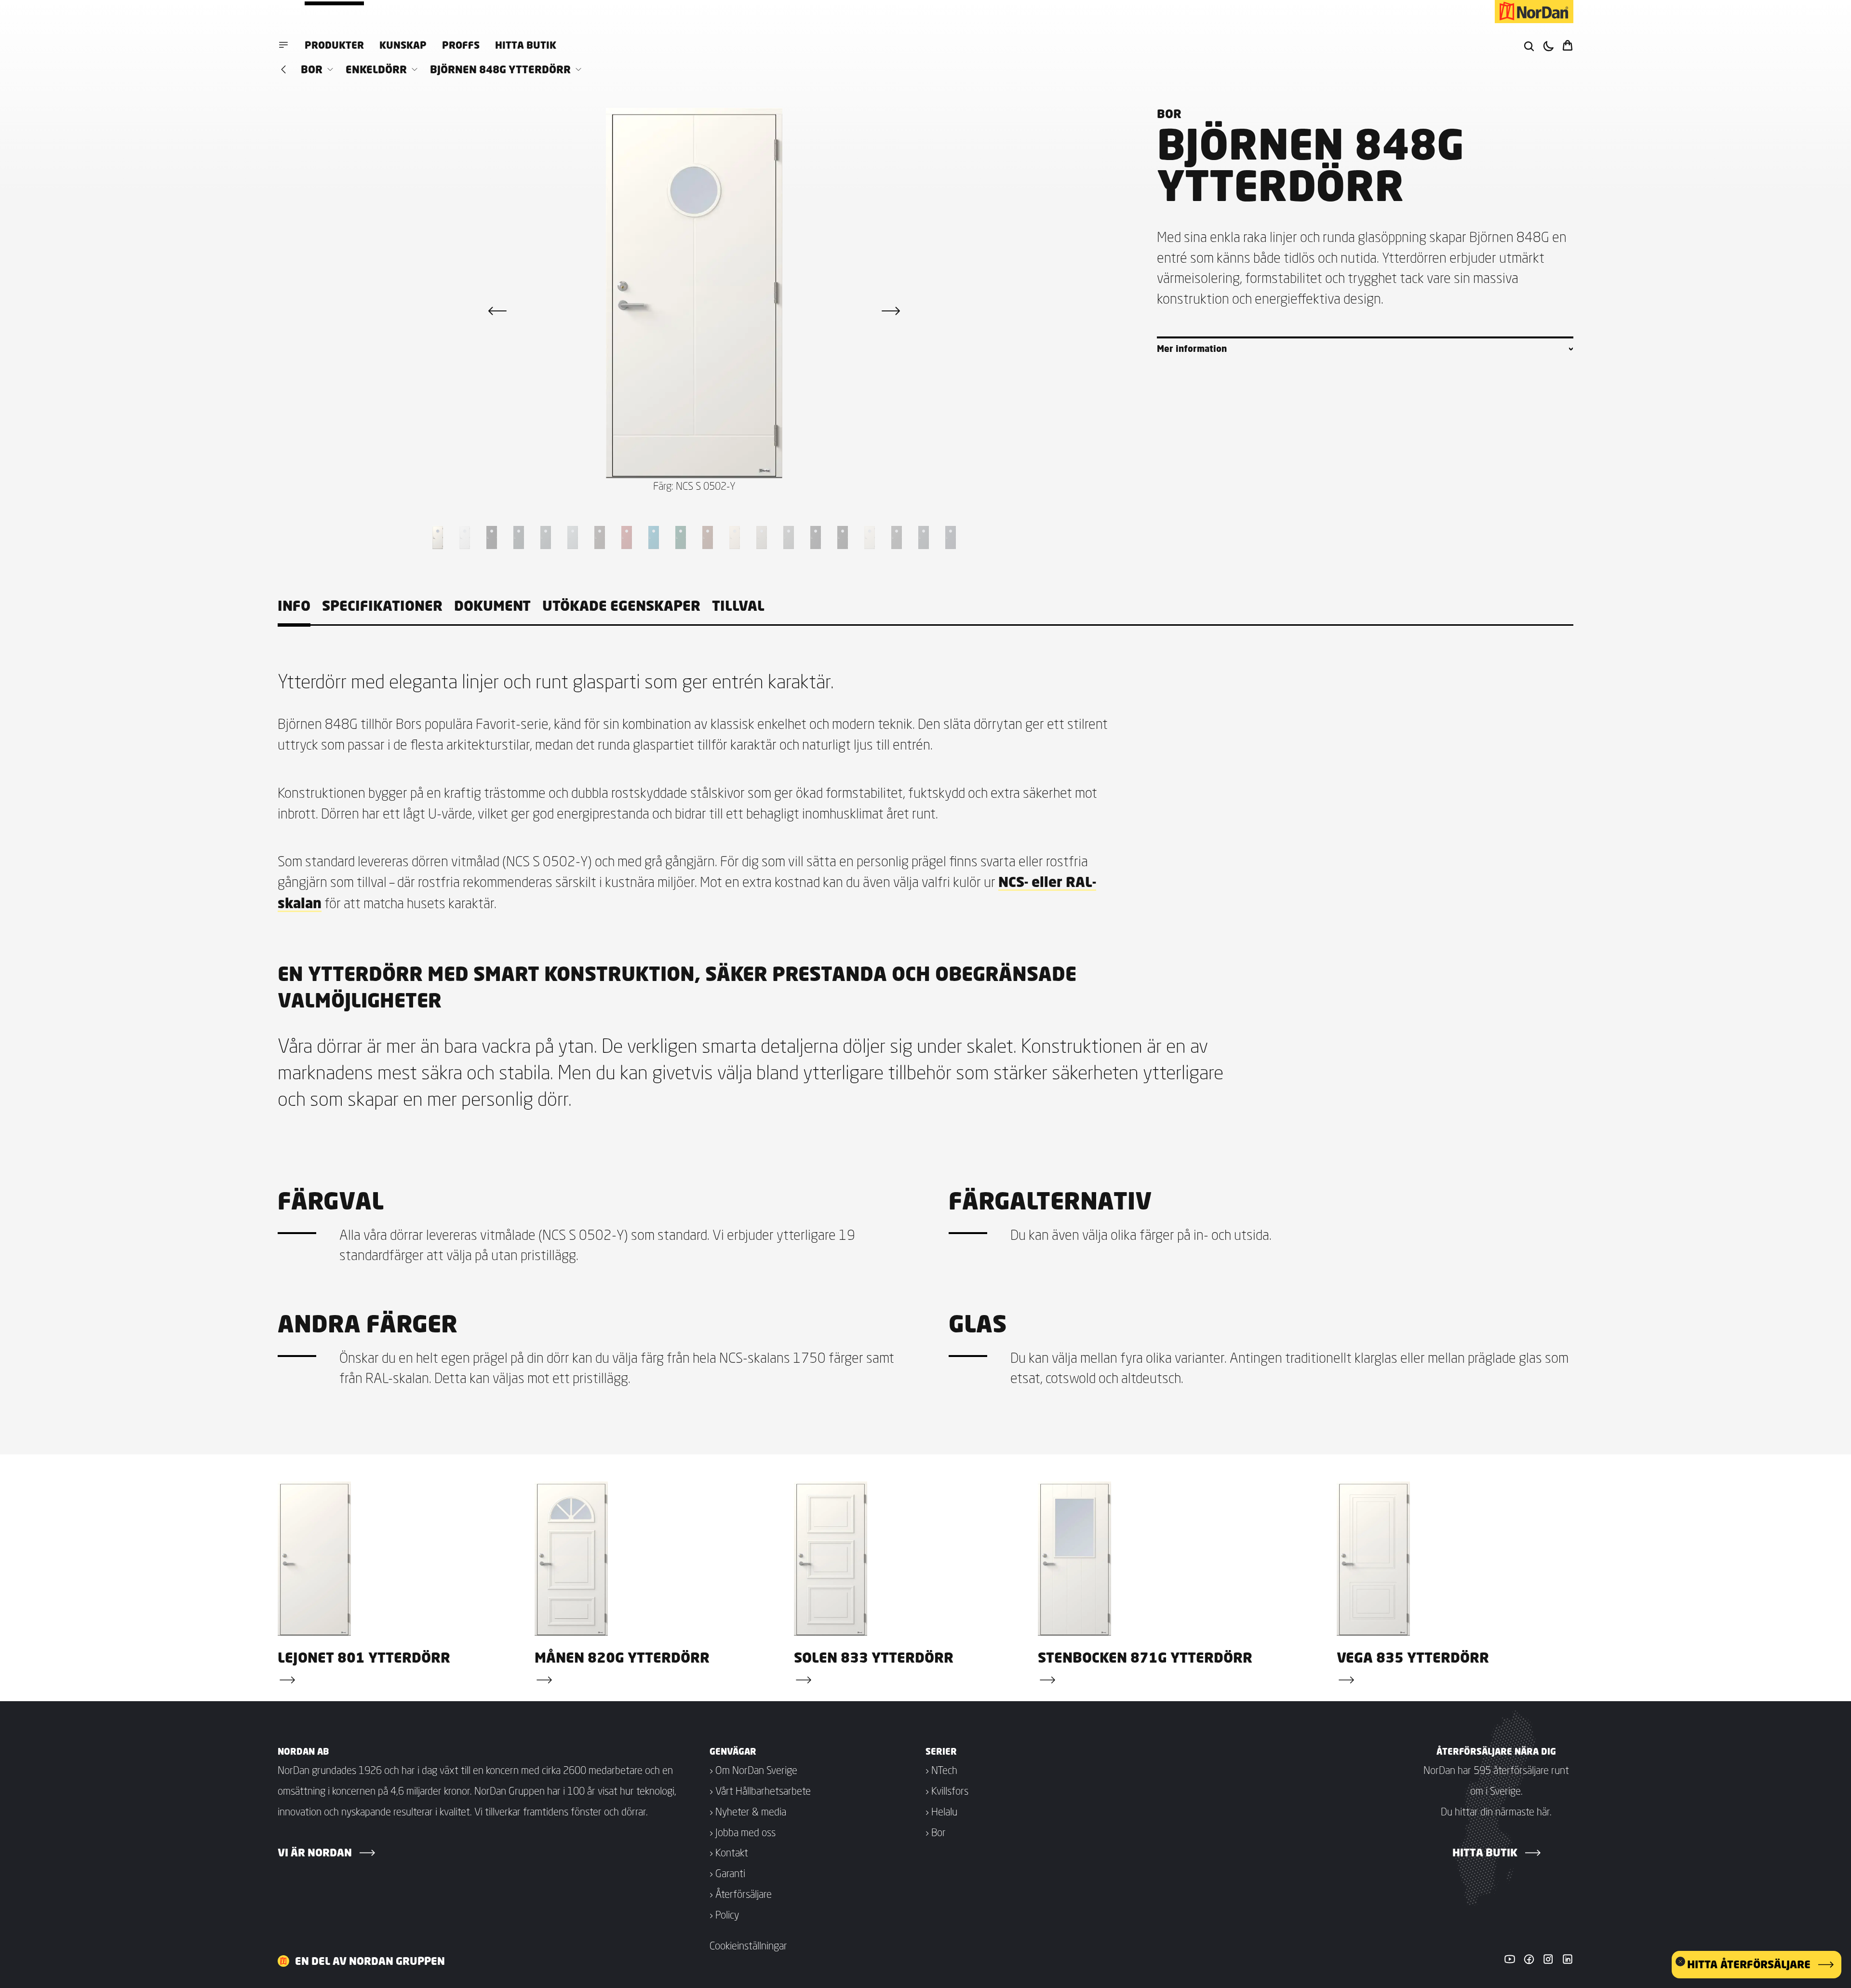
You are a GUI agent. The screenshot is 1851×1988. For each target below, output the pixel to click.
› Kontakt (729, 1853)
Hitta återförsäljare (1749, 1964)
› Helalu (941, 1812)
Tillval (738, 606)
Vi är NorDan (315, 1853)
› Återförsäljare (741, 1894)
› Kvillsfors (947, 1791)
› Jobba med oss (743, 1832)
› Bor (936, 1832)
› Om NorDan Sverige (753, 1770)
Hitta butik (526, 45)
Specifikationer (382, 606)
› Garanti (727, 1873)
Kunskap (403, 45)
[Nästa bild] (891, 311)
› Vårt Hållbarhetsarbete (760, 1791)
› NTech (941, 1770)
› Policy (724, 1915)
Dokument (492, 606)
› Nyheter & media (748, 1812)
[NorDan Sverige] (1534, 12)
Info (294, 606)
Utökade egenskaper (621, 606)
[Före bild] (497, 311)
